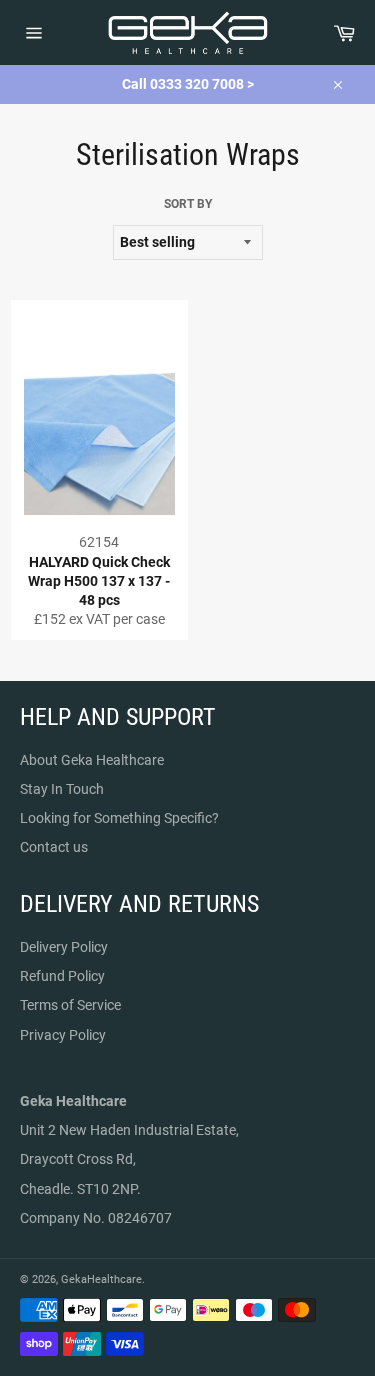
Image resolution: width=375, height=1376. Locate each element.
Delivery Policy (64, 947)
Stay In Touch (62, 789)
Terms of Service (70, 1005)
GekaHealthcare (101, 1279)
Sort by (188, 204)
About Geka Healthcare (92, 760)
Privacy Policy (63, 1035)
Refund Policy (62, 976)
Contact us (54, 847)
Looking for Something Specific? (119, 818)
